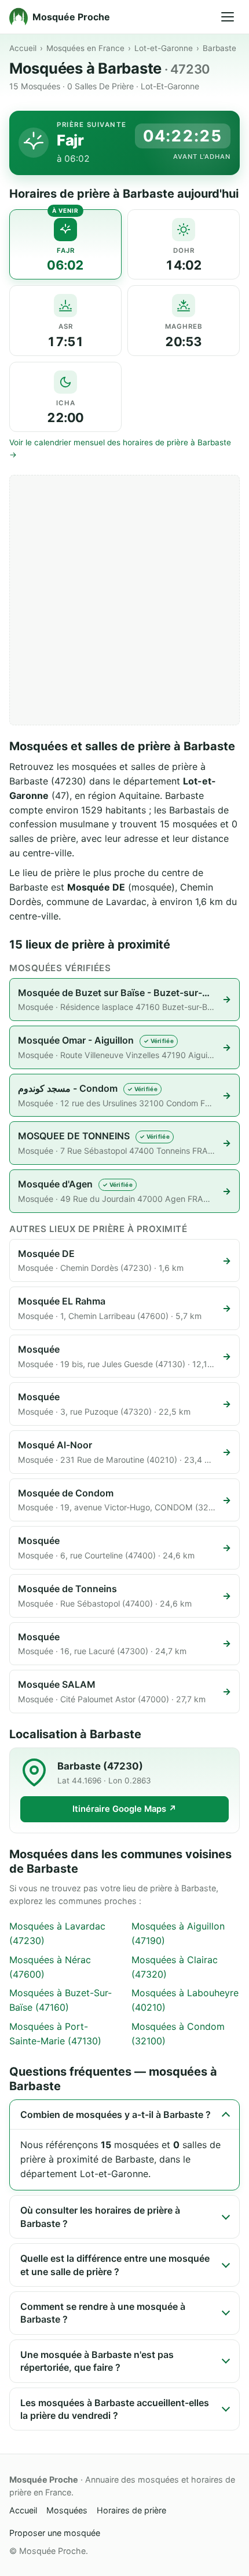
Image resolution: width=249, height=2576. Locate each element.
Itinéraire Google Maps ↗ (124, 1809)
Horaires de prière (131, 2510)
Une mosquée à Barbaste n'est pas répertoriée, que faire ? (97, 2361)
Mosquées (67, 2510)
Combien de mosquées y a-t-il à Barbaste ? (116, 2114)
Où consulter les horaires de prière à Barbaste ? (100, 2217)
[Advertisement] (124, 600)
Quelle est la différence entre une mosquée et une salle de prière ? (115, 2265)
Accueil (23, 48)
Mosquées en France (85, 48)
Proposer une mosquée (55, 2533)
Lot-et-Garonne (164, 48)
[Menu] (228, 17)
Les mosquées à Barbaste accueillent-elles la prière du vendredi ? (115, 2409)
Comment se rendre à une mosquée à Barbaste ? (103, 2313)
